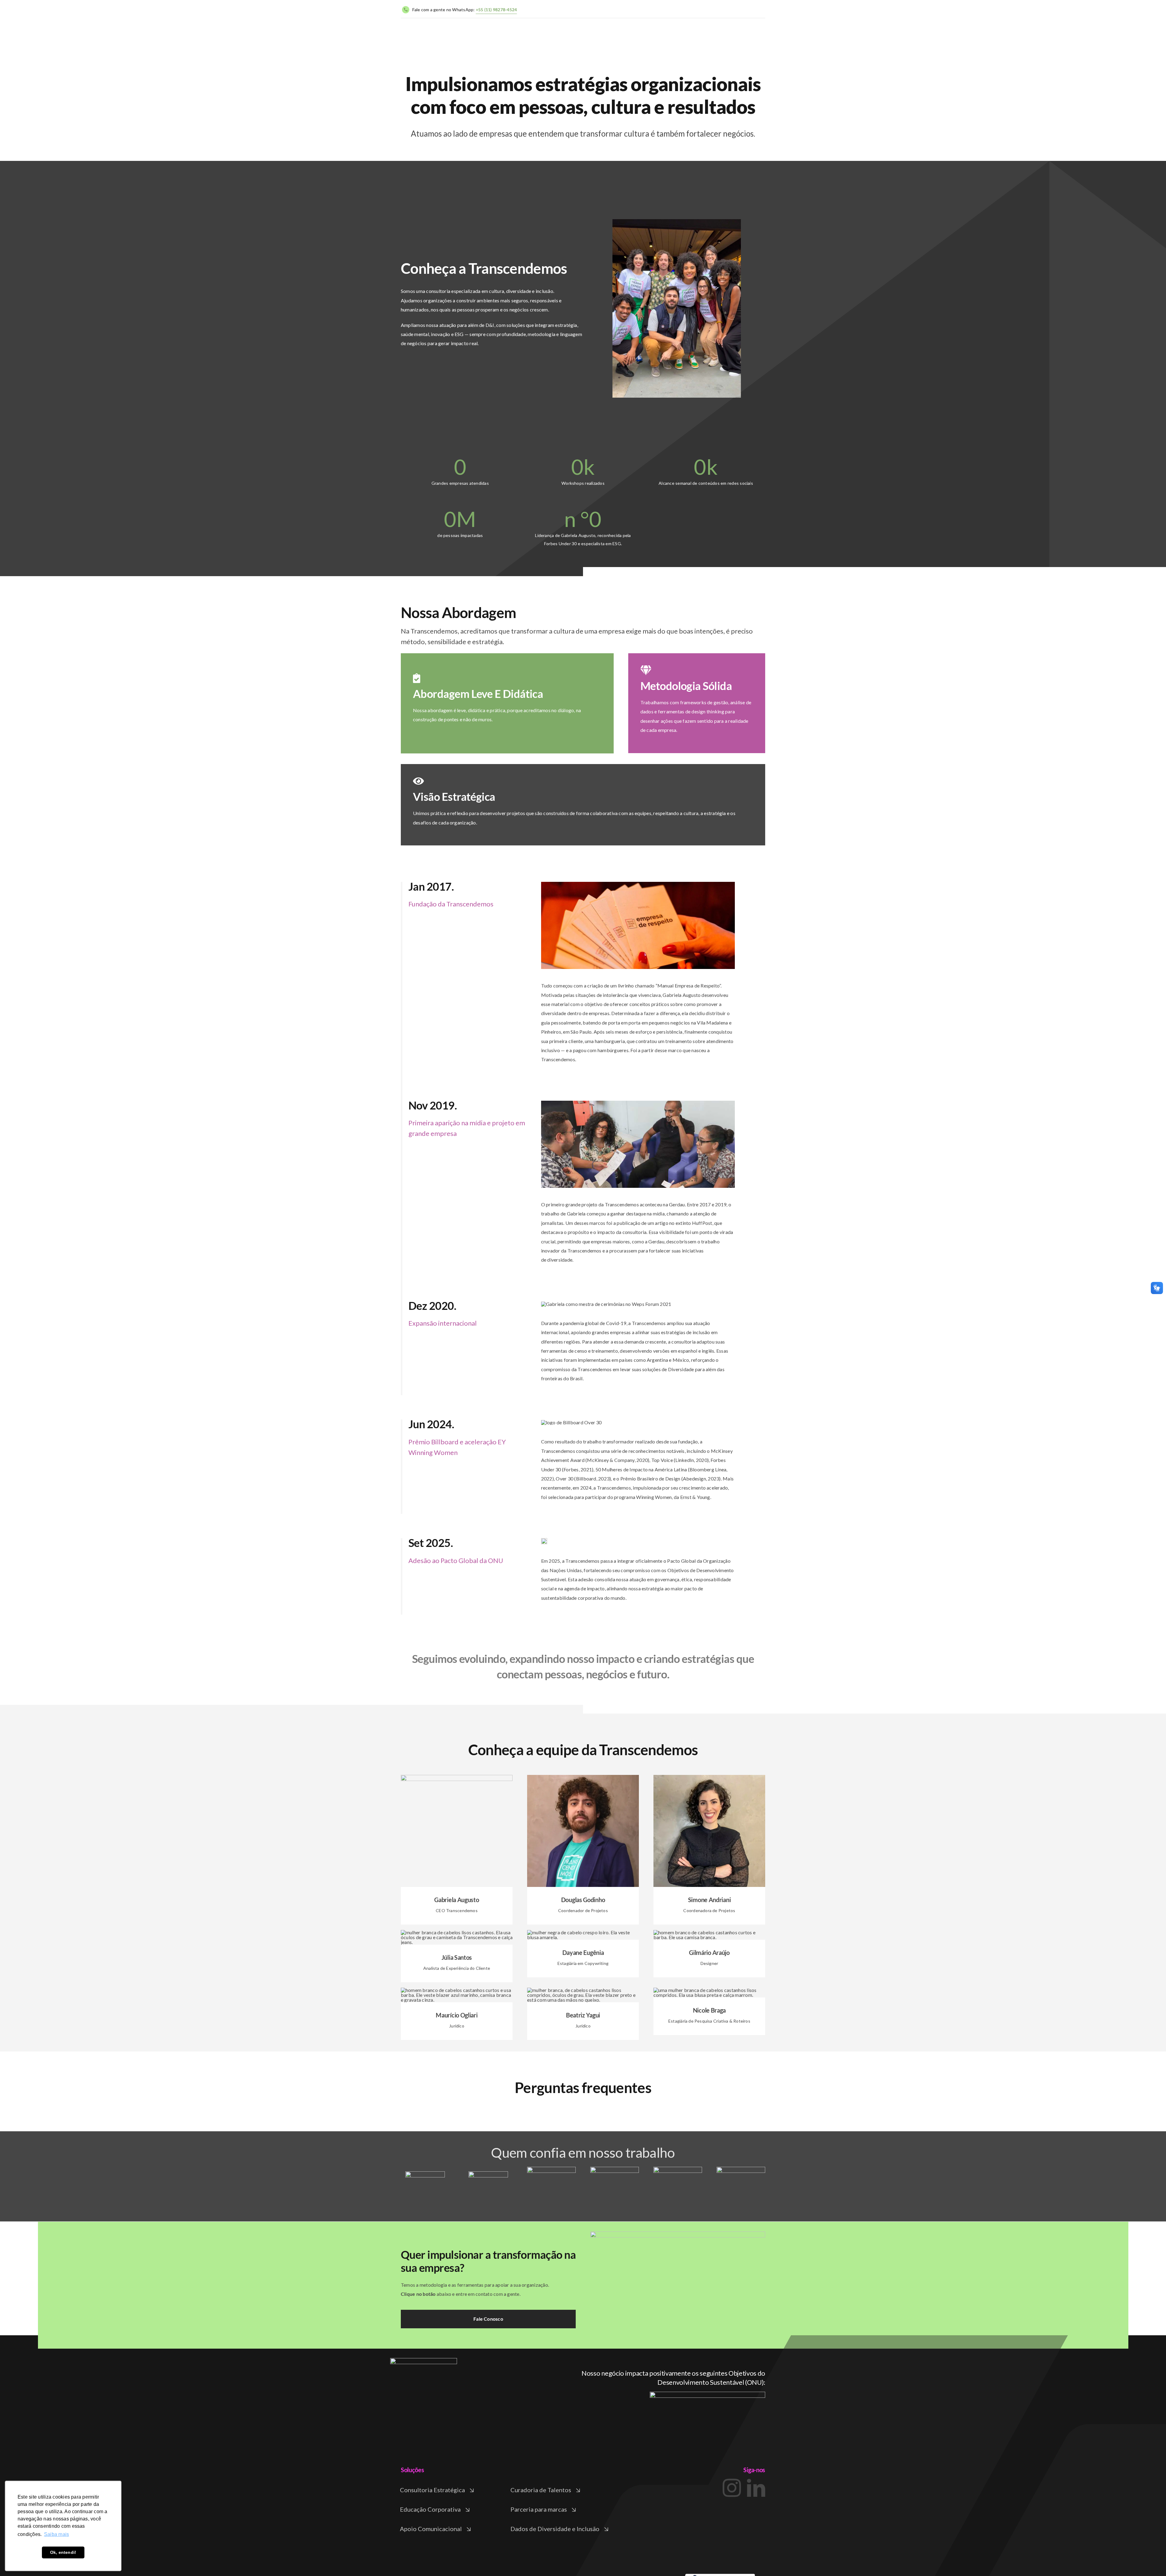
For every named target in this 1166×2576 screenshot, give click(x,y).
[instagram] (450, 1915)
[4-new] (615, 2169)
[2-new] (488, 2174)
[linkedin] (463, 1915)
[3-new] (551, 2169)
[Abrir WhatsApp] (1151, 2561)
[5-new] (678, 2169)
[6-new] (741, 2169)
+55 (496, 10)
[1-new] (425, 2174)
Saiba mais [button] (56, 2534)
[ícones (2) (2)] (424, 2360)
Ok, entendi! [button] (63, 2552)
